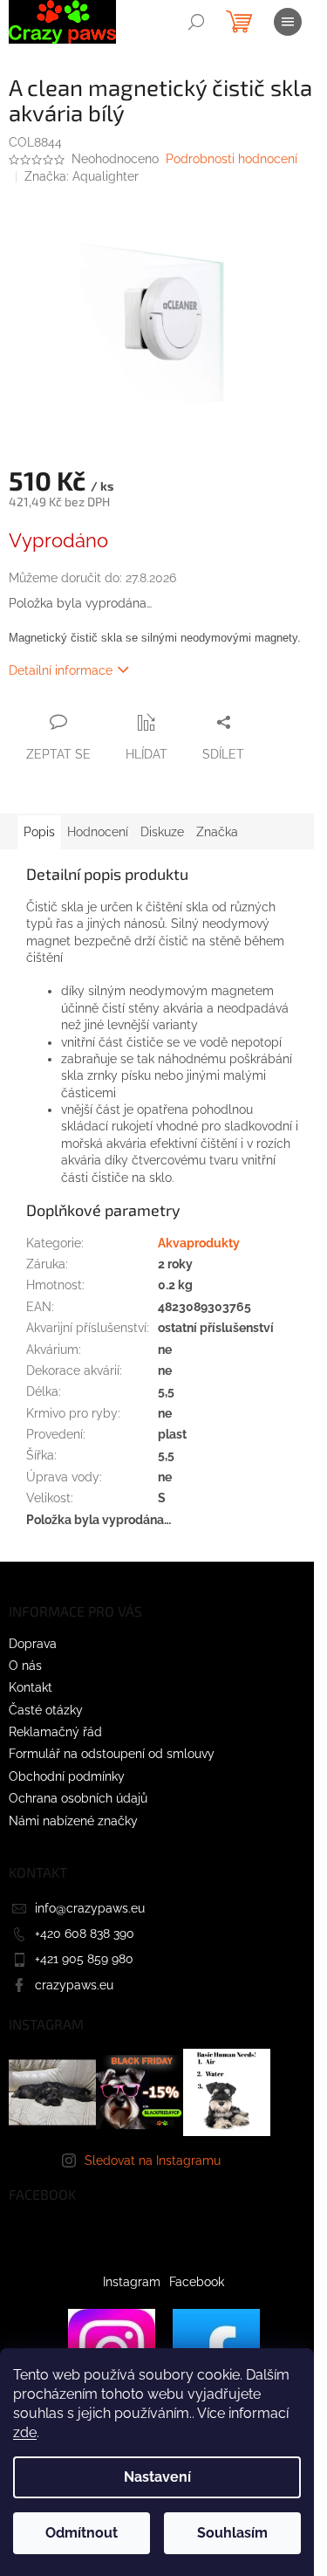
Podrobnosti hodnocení (232, 159)
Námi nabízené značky (73, 1821)
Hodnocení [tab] (98, 832)
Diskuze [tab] (162, 832)
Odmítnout (82, 2533)
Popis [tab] (39, 832)
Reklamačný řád (55, 1732)
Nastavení (157, 2477)
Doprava (33, 1644)
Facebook (197, 2282)
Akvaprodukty (199, 1243)
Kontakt (31, 1687)
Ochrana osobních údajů (78, 1798)
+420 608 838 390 (85, 1934)
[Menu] (288, 22)
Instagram (132, 2282)
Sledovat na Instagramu (153, 2160)
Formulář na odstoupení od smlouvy (112, 1754)
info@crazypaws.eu (90, 1908)
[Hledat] (196, 22)
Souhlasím (232, 2533)
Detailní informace (61, 670)
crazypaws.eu (74, 1985)
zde (25, 2432)
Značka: (82, 176)
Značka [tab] (217, 832)
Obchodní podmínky (67, 1776)
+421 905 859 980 (84, 1959)
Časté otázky (46, 1710)
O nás (25, 1666)
